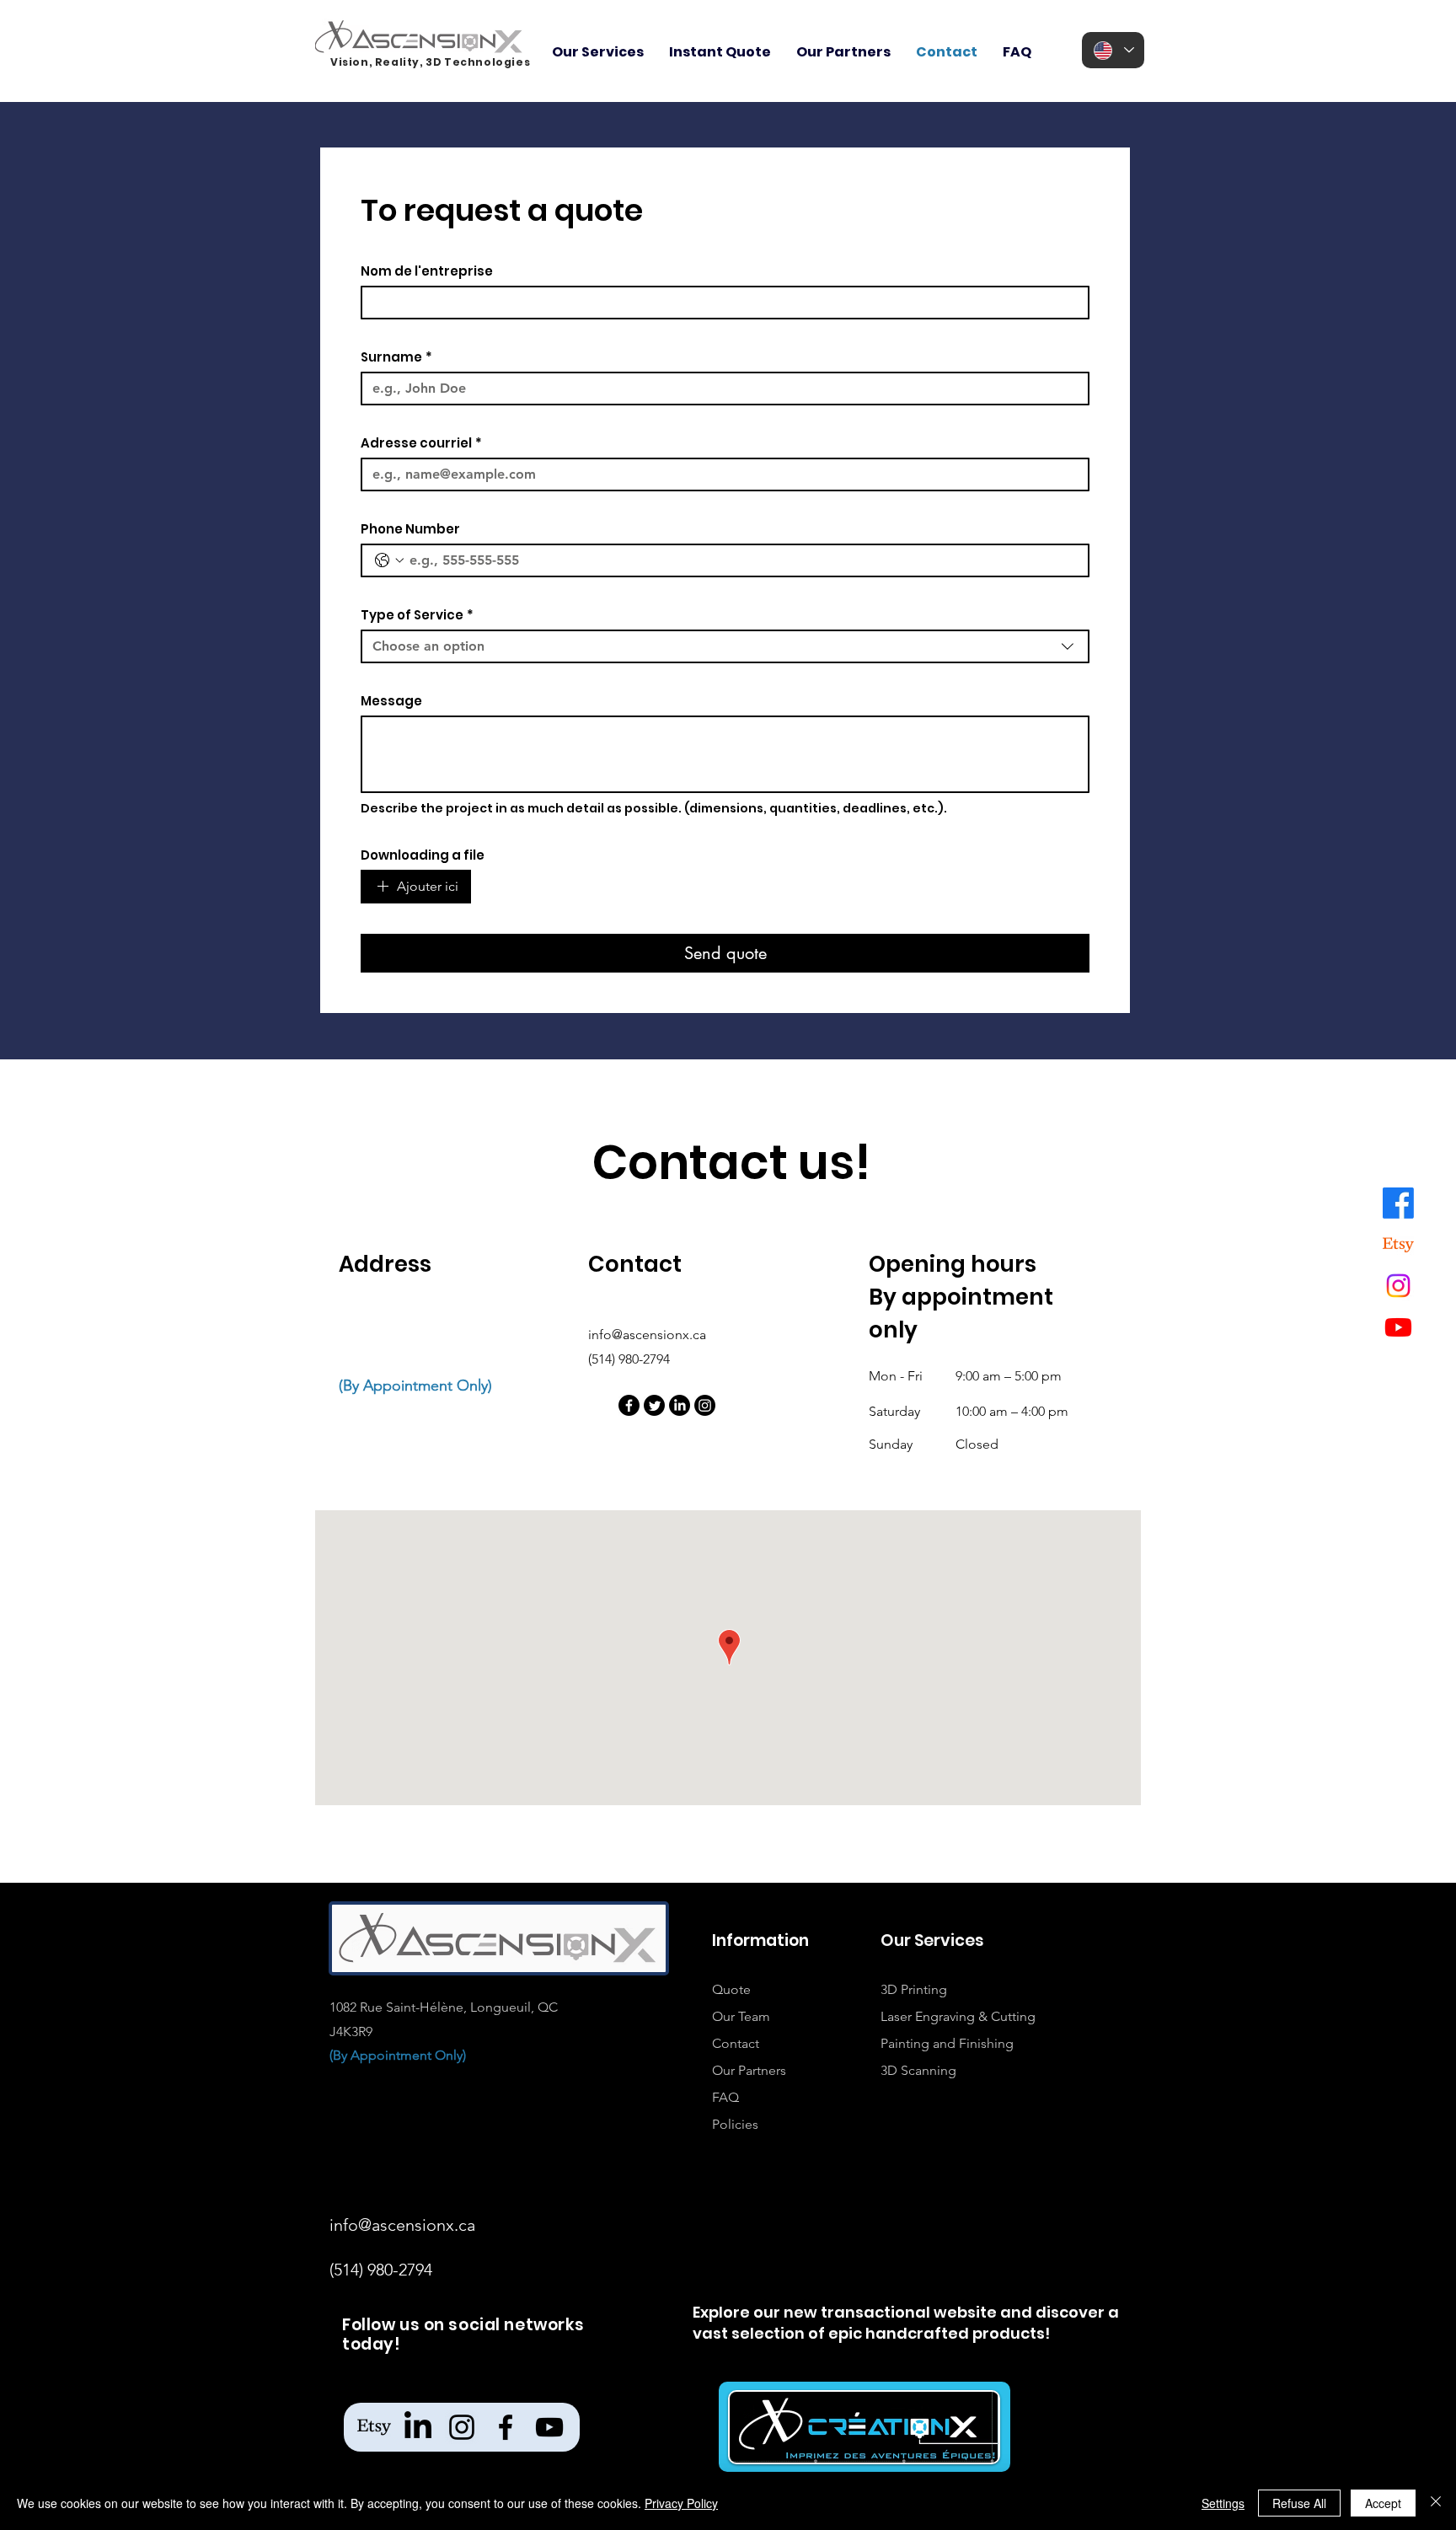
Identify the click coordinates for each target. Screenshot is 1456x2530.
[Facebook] (1398, 1203)
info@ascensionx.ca (647, 1335)
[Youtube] (1398, 1327)
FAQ (727, 2097)
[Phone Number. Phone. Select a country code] (389, 560)
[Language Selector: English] (1113, 50)
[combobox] (725, 646)
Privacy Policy (681, 2503)
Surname (396, 357)
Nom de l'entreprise (427, 271)
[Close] (1436, 2503)
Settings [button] (1223, 2503)
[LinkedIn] (680, 1405)
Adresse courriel (421, 443)
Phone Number (410, 529)
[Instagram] (1398, 1286)
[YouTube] (549, 2427)
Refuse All (1299, 2503)
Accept (1383, 2503)
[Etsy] (1398, 1244)
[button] (598, 52)
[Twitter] (654, 1405)
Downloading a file (423, 855)
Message (391, 701)
